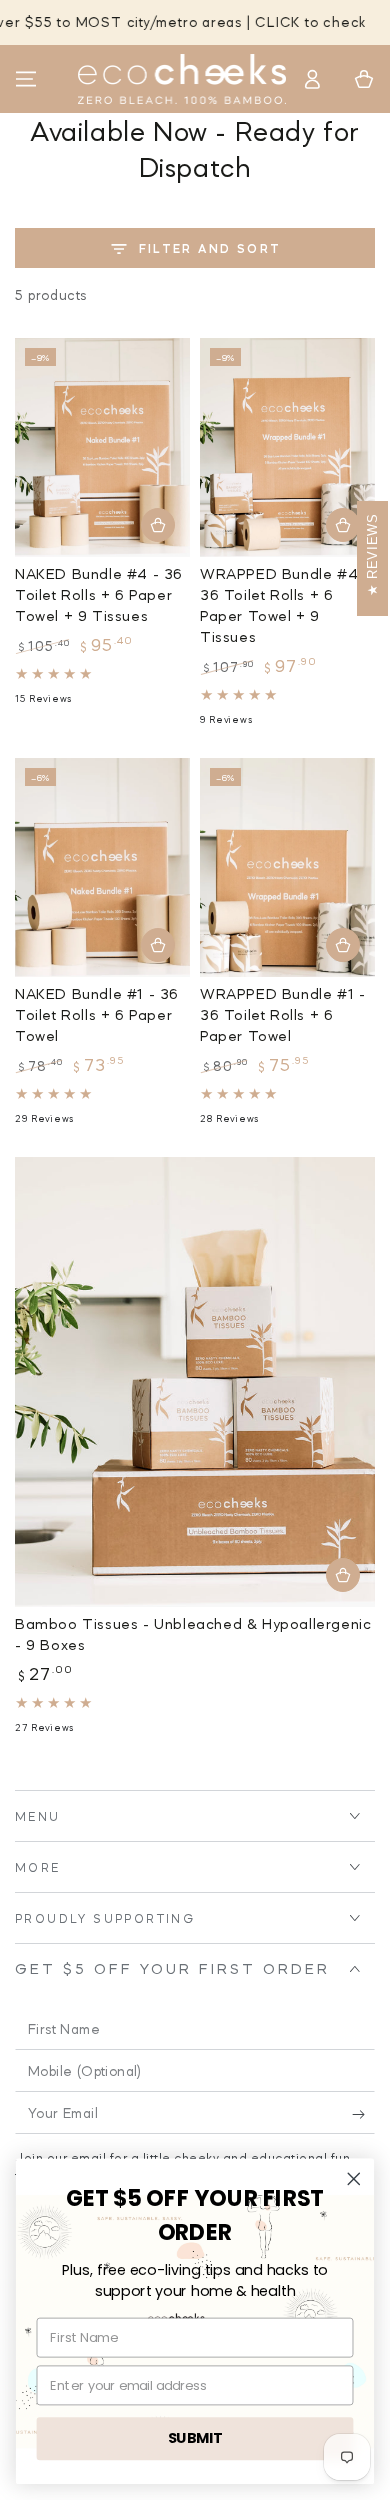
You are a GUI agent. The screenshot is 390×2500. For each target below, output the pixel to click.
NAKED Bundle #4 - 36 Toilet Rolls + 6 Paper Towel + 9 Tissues (99, 594)
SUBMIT (195, 2438)
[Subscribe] (363, 2114)
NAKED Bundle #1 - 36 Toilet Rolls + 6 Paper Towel (97, 1014)
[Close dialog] (354, 2179)
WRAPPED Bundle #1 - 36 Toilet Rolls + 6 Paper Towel (282, 1014)
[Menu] (26, 79)
